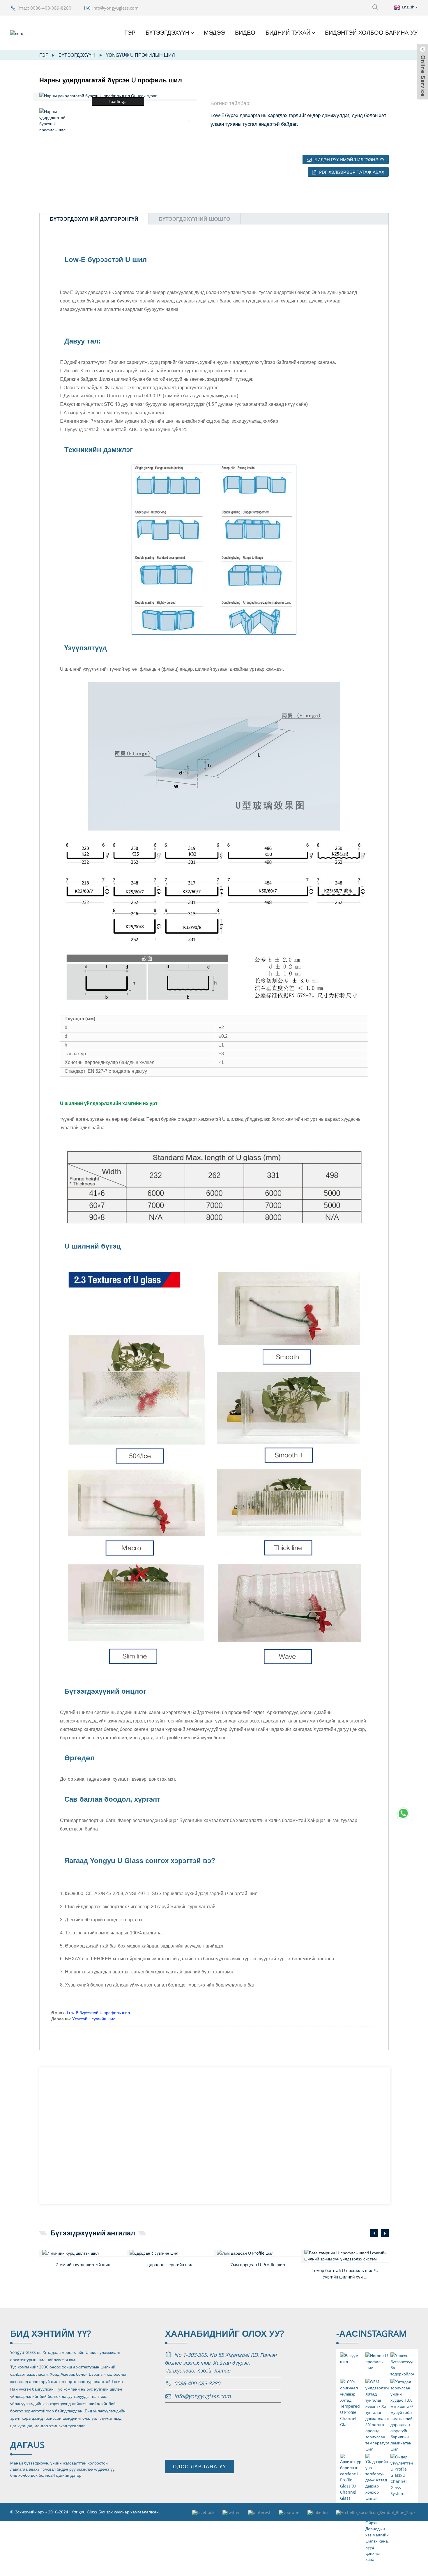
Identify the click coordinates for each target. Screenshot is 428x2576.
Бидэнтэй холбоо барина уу (371, 33)
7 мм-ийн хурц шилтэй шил (83, 2265)
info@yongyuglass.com (115, 8)
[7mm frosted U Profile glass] (259, 2253)
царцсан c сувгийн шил (170, 2265)
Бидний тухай (288, 33)
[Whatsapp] (403, 1813)
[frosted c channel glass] (172, 2253)
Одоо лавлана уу (200, 2467)
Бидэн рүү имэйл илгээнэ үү (349, 160)
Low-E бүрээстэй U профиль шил (98, 2013)
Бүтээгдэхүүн (167, 33)
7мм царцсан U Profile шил (258, 2265)
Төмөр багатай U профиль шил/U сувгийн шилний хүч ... (345, 2274)
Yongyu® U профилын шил (140, 55)
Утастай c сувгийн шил (94, 2019)
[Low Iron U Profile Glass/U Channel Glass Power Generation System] (346, 2256)
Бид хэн (51, 2333)
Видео (245, 33)
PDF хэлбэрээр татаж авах (352, 172)
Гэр (130, 33)
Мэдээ (214, 33)
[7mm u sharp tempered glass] (84, 2253)
